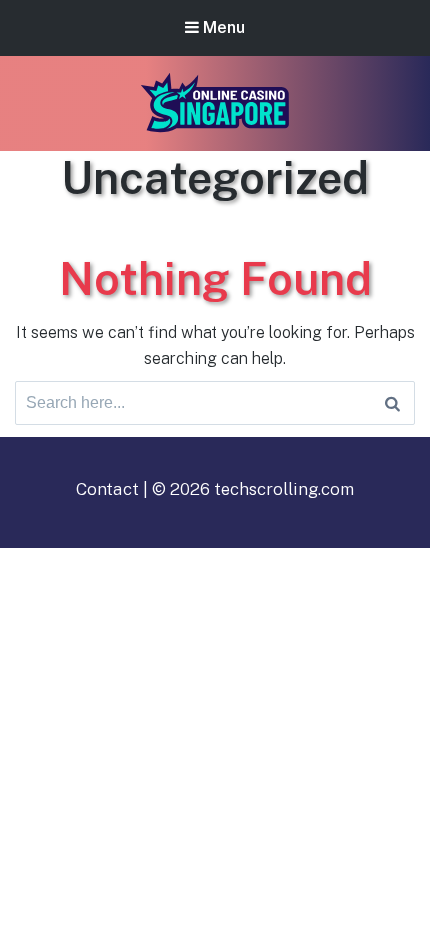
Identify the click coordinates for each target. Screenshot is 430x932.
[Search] (392, 403)
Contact (107, 489)
